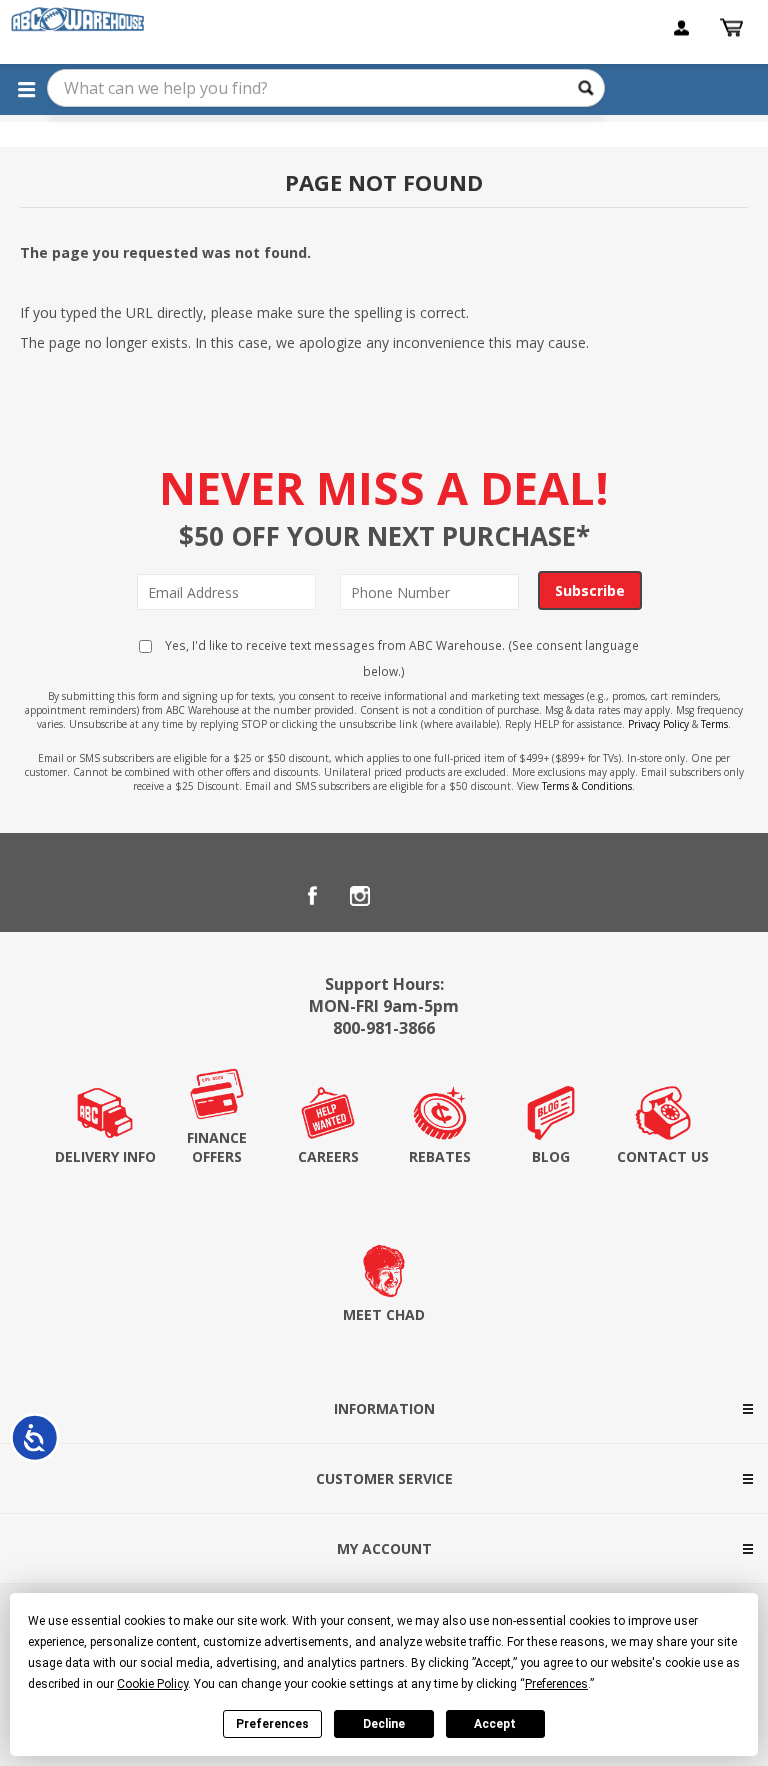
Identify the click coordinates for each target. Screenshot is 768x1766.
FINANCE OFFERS (217, 1147)
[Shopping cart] (734, 28)
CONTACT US (663, 1156)
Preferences (272, 1724)
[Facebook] (312, 896)
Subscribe (590, 590)
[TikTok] (456, 896)
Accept (495, 1724)
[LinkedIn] (408, 896)
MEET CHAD (384, 1314)
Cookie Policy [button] (152, 1684)
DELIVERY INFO (105, 1156)
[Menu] (26, 89)
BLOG (551, 1156)
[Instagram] (360, 896)
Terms (714, 724)
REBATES (440, 1156)
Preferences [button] (556, 1684)
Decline (384, 1724)
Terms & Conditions (587, 786)
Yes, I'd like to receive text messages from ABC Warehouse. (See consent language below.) (400, 658)
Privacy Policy (658, 724)
